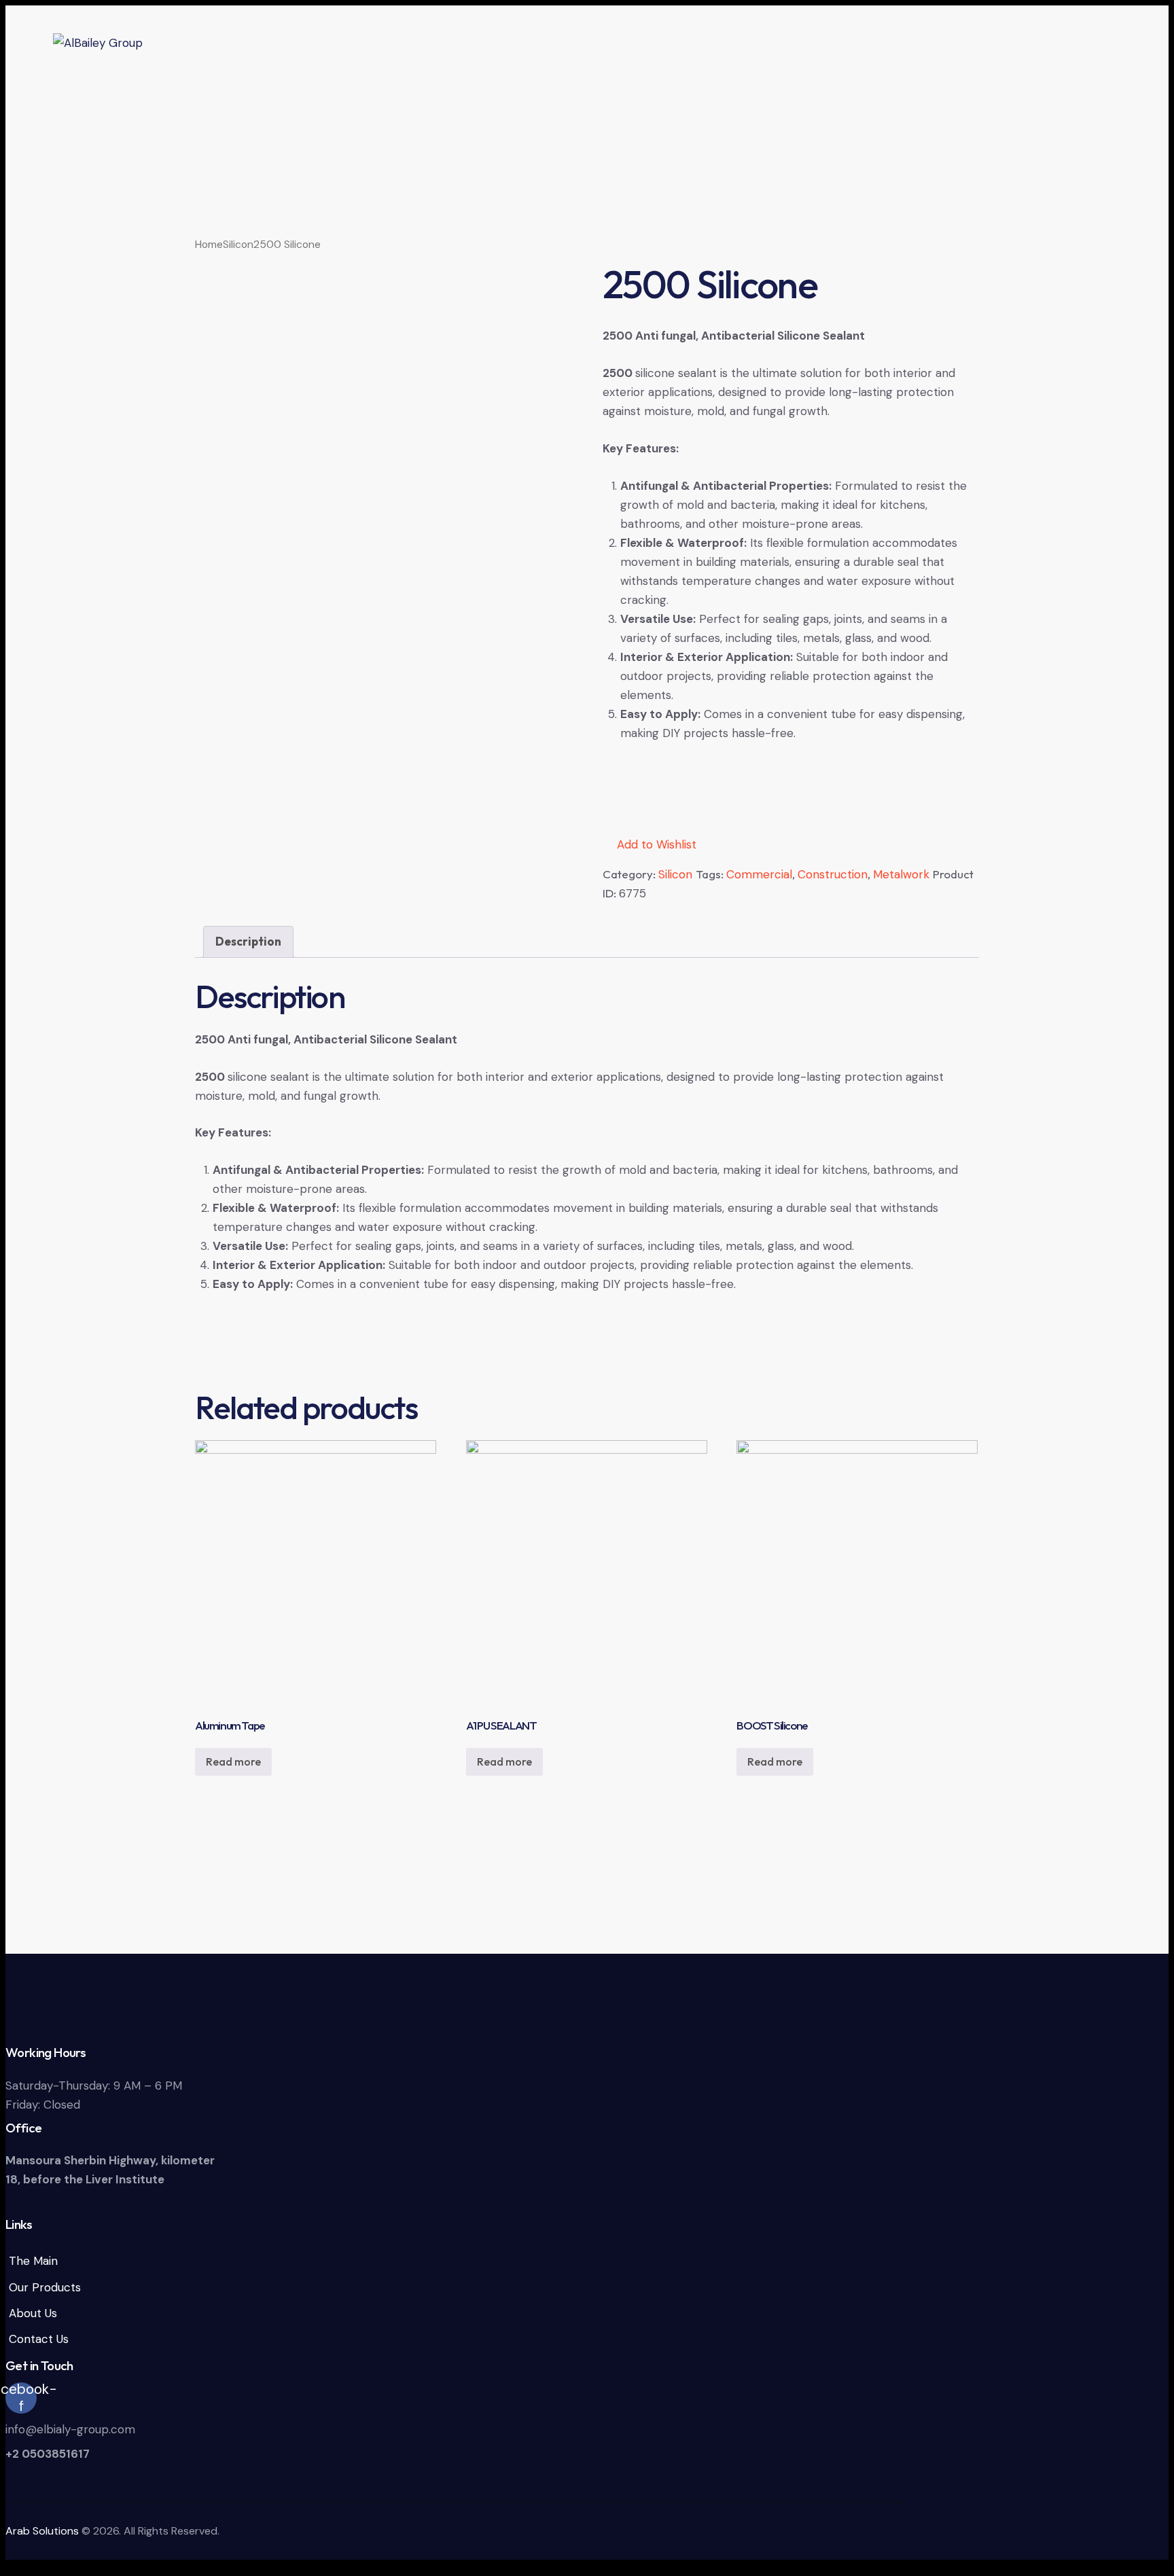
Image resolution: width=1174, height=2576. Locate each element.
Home (209, 244)
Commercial (759, 874)
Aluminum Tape (230, 1725)
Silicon (238, 244)
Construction (833, 874)
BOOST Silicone (772, 1725)
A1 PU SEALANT (501, 1725)
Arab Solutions (42, 2531)
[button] (650, 844)
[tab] (248, 942)
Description (248, 941)
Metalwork (901, 874)
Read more (233, 1761)
